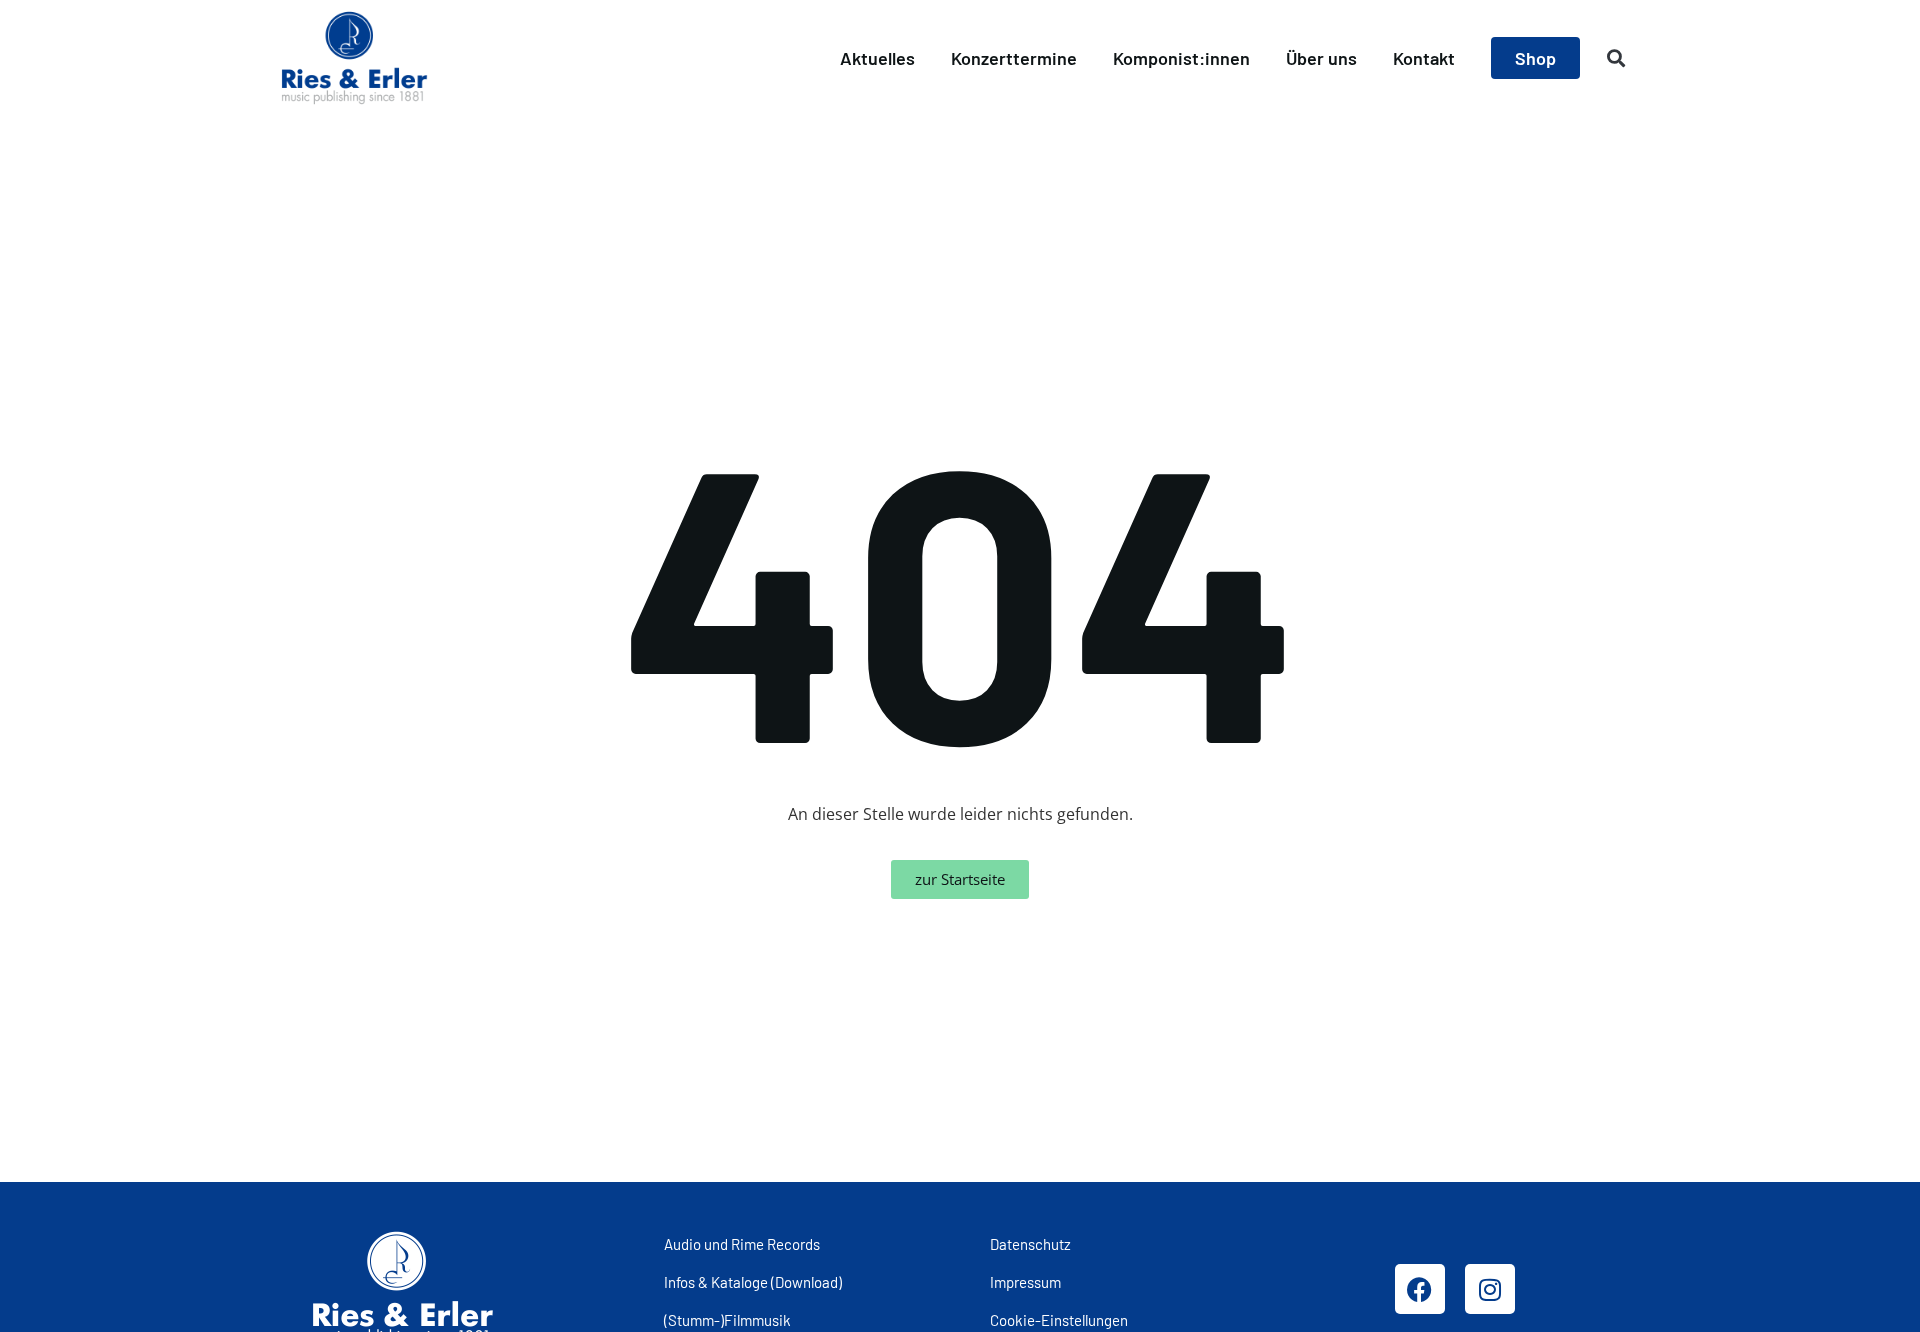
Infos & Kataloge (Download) (753, 1282)
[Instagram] (1490, 1289)
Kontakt (1424, 58)
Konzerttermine (1014, 58)
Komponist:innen (1181, 58)
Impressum (1025, 1282)
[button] (1616, 58)
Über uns (1321, 58)
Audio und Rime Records (742, 1244)
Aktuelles (877, 58)
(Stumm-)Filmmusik (727, 1320)
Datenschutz (1030, 1244)
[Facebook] (1420, 1289)
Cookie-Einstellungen (1059, 1320)
